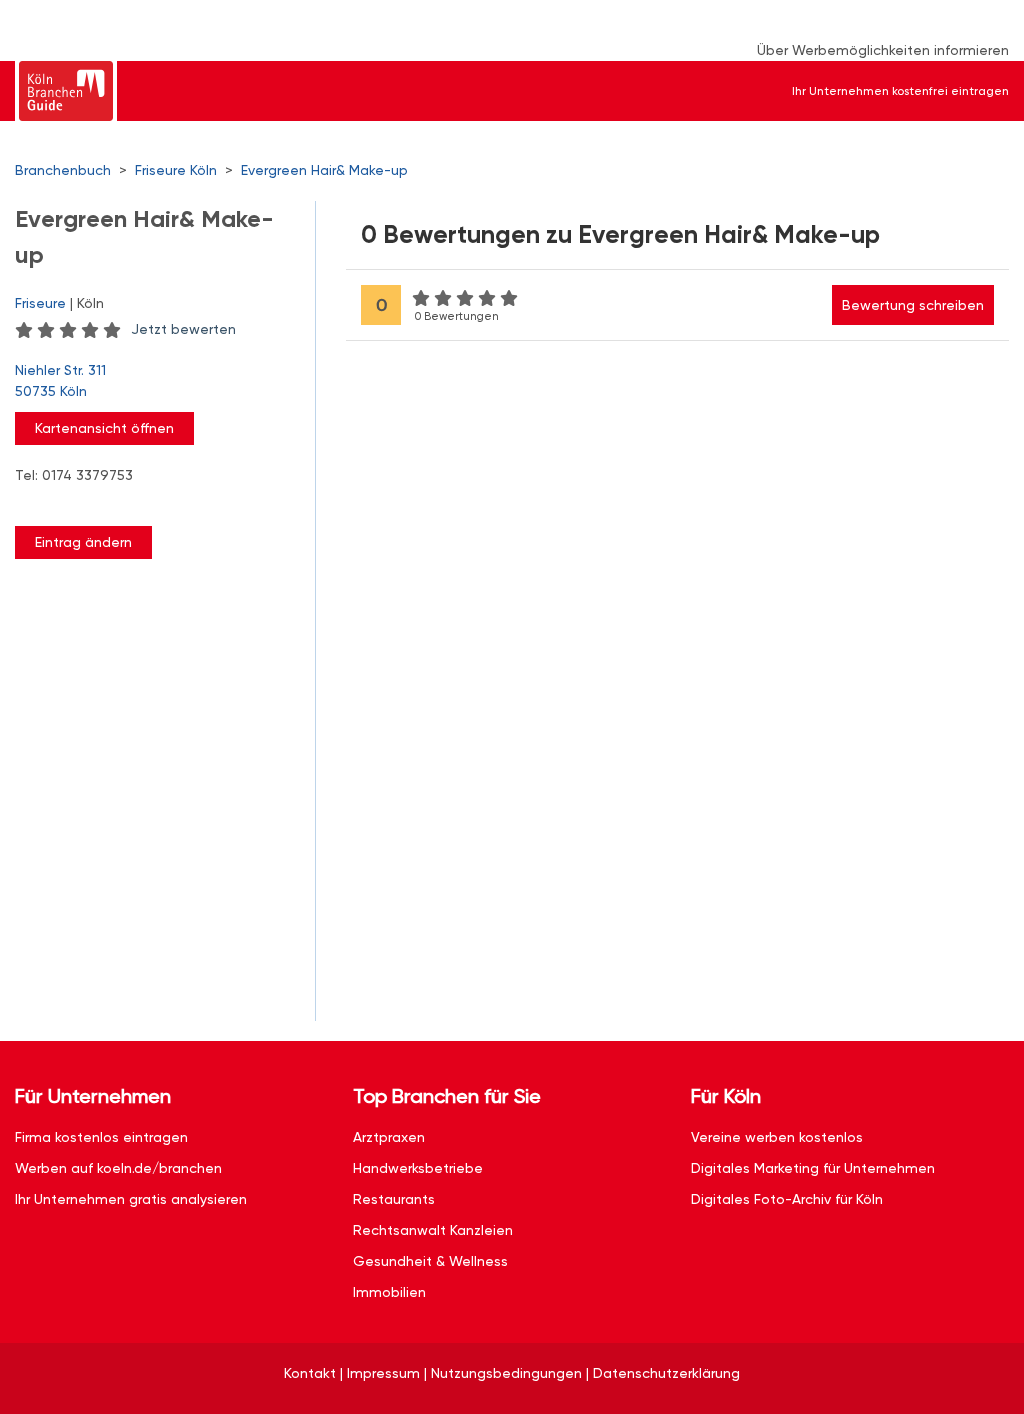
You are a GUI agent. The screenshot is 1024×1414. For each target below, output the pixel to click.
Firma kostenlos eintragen (101, 1137)
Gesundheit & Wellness (430, 1261)
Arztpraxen (389, 1137)
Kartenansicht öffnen (104, 428)
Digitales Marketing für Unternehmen (813, 1168)
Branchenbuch (63, 170)
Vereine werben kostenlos (777, 1137)
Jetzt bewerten (183, 329)
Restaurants (394, 1199)
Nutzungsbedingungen (506, 1373)
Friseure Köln (176, 170)
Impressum (383, 1373)
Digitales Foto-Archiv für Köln (787, 1199)
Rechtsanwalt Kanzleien (433, 1230)
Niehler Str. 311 (60, 380)
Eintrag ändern (83, 542)
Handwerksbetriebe (418, 1168)
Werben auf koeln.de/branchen (118, 1168)
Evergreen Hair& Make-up (324, 170)
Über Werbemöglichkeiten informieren (883, 50)
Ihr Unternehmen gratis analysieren (131, 1199)
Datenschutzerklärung (666, 1373)
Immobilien (389, 1292)
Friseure (40, 303)
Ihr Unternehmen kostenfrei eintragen (900, 91)
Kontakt (310, 1373)
